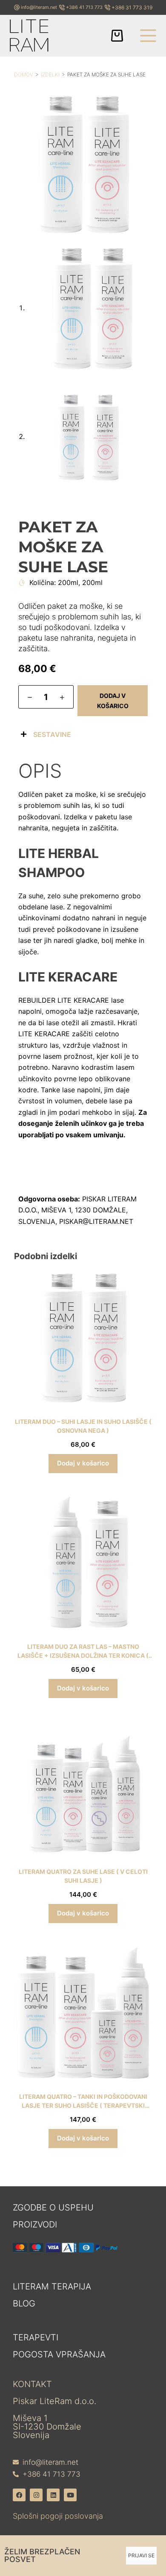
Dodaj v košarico (113, 700)
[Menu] (148, 36)
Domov (24, 75)
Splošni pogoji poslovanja (58, 2516)
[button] (83, 734)
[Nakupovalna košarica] (117, 36)
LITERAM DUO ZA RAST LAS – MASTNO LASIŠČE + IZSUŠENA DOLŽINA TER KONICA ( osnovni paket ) (83, 1655)
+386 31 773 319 (132, 7)
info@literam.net (39, 7)
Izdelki (50, 75)
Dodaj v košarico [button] (83, 1463)
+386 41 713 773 (84, 7)
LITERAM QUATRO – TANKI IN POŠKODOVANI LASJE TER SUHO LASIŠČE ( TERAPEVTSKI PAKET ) (83, 2105)
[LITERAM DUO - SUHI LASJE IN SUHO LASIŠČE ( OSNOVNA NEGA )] (83, 1338)
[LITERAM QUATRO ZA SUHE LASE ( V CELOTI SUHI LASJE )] (83, 1788)
